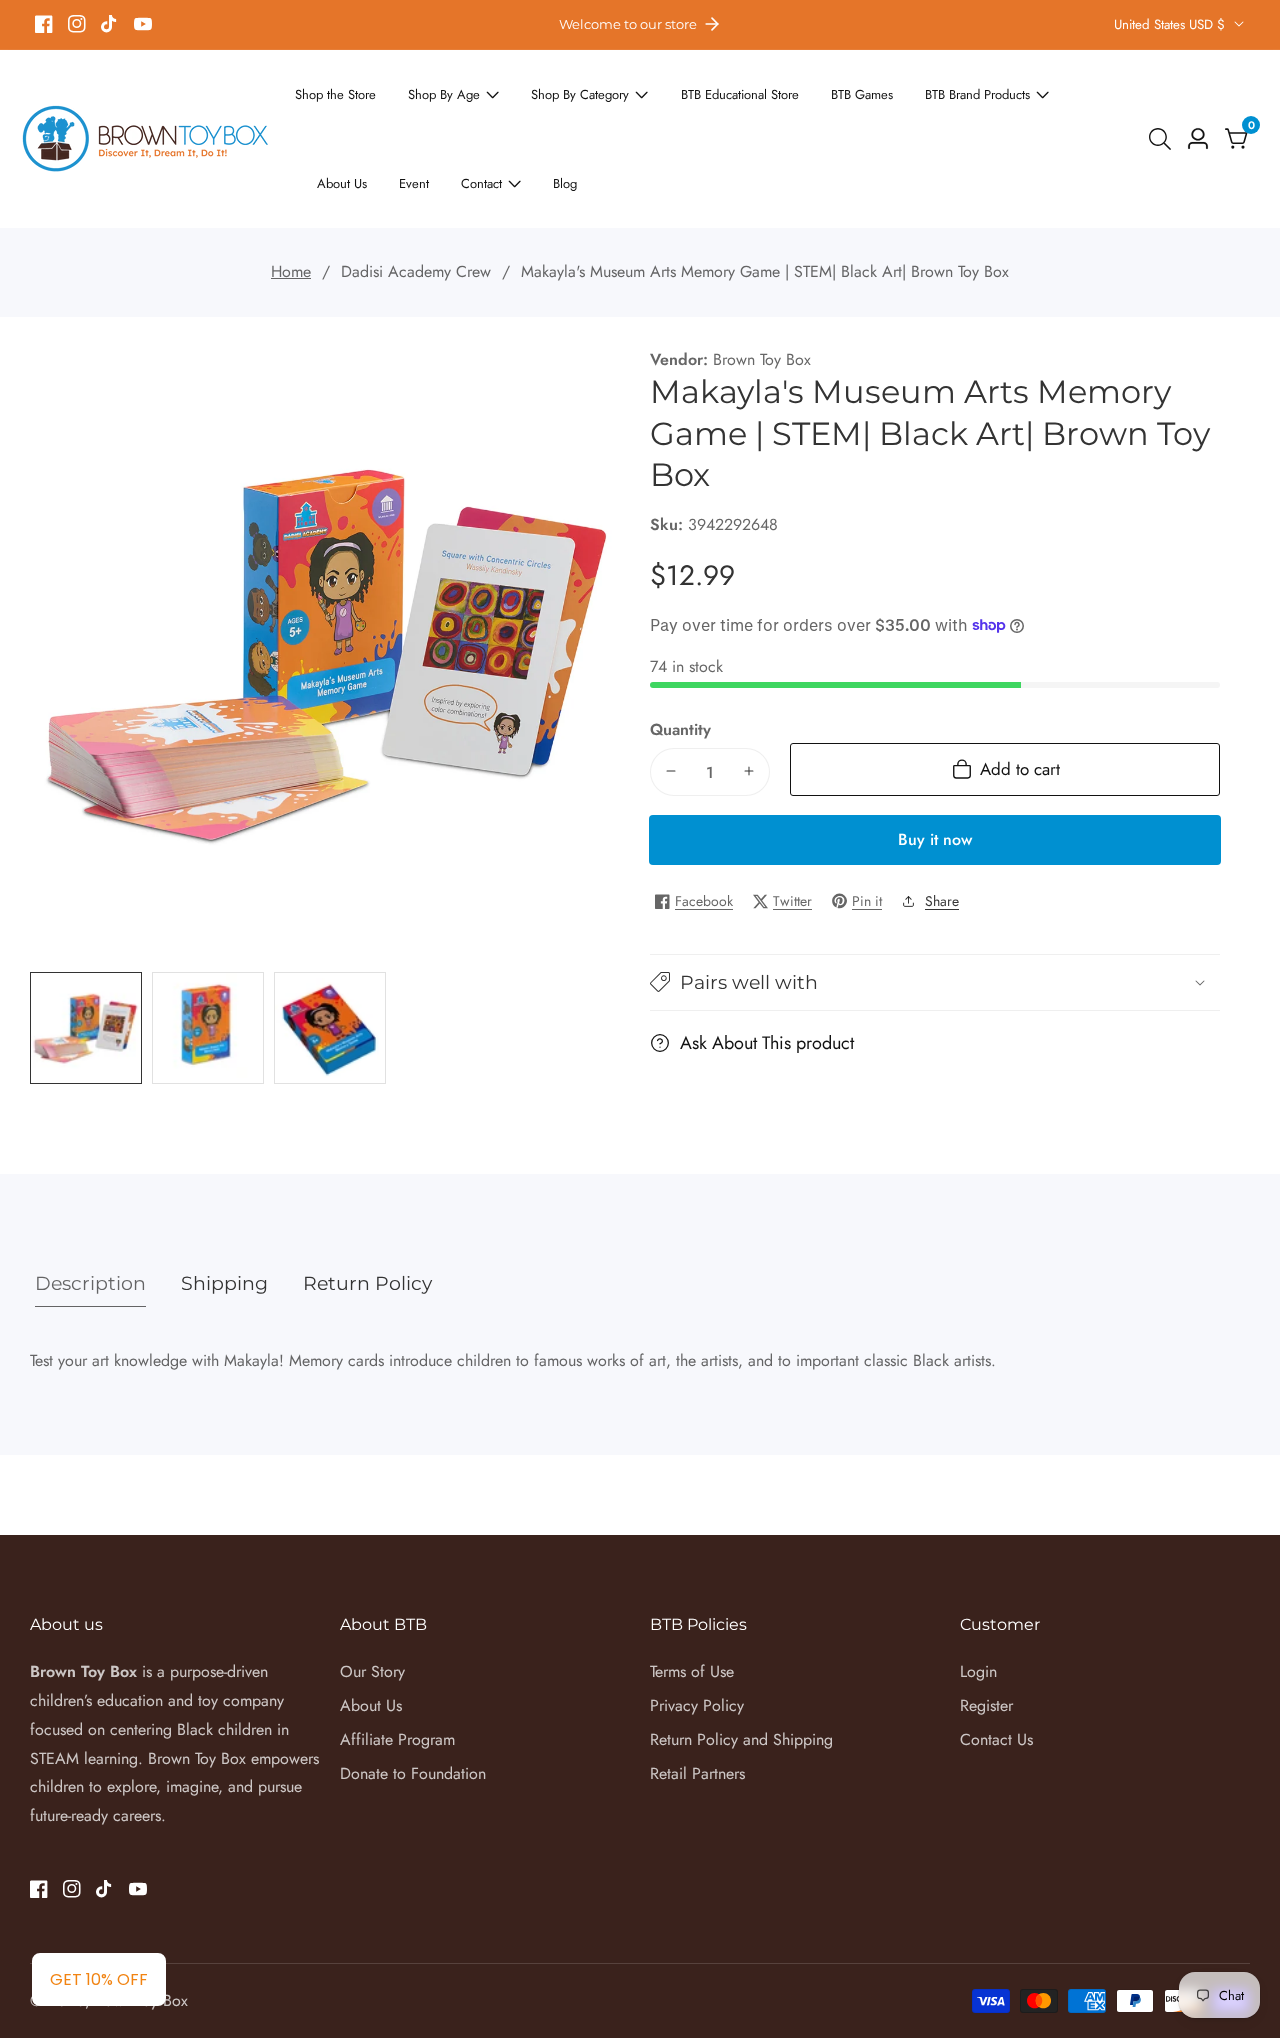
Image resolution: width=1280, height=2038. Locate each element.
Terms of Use (692, 1599)
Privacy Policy (697, 1633)
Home (291, 199)
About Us (1022, 89)
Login (978, 1599)
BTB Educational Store (693, 89)
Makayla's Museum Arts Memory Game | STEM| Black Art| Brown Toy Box (765, 199)
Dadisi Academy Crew (416, 199)
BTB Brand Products (906, 89)
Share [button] (942, 828)
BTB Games (802, 89)
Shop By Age (427, 89)
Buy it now (935, 766)
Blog (413, 116)
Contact (336, 116)
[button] (935, 910)
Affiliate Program (397, 1667)
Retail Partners (697, 1701)
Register (986, 1633)
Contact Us (996, 1667)
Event (1088, 89)
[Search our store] (1164, 103)
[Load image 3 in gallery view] (330, 956)
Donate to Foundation (413, 1701)
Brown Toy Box (762, 288)
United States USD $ (1171, 24)
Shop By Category (549, 89)
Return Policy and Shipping (741, 1667)
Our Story (372, 1599)
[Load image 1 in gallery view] (86, 956)
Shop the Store (330, 89)
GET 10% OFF (99, 1979)
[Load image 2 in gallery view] (208, 956)
